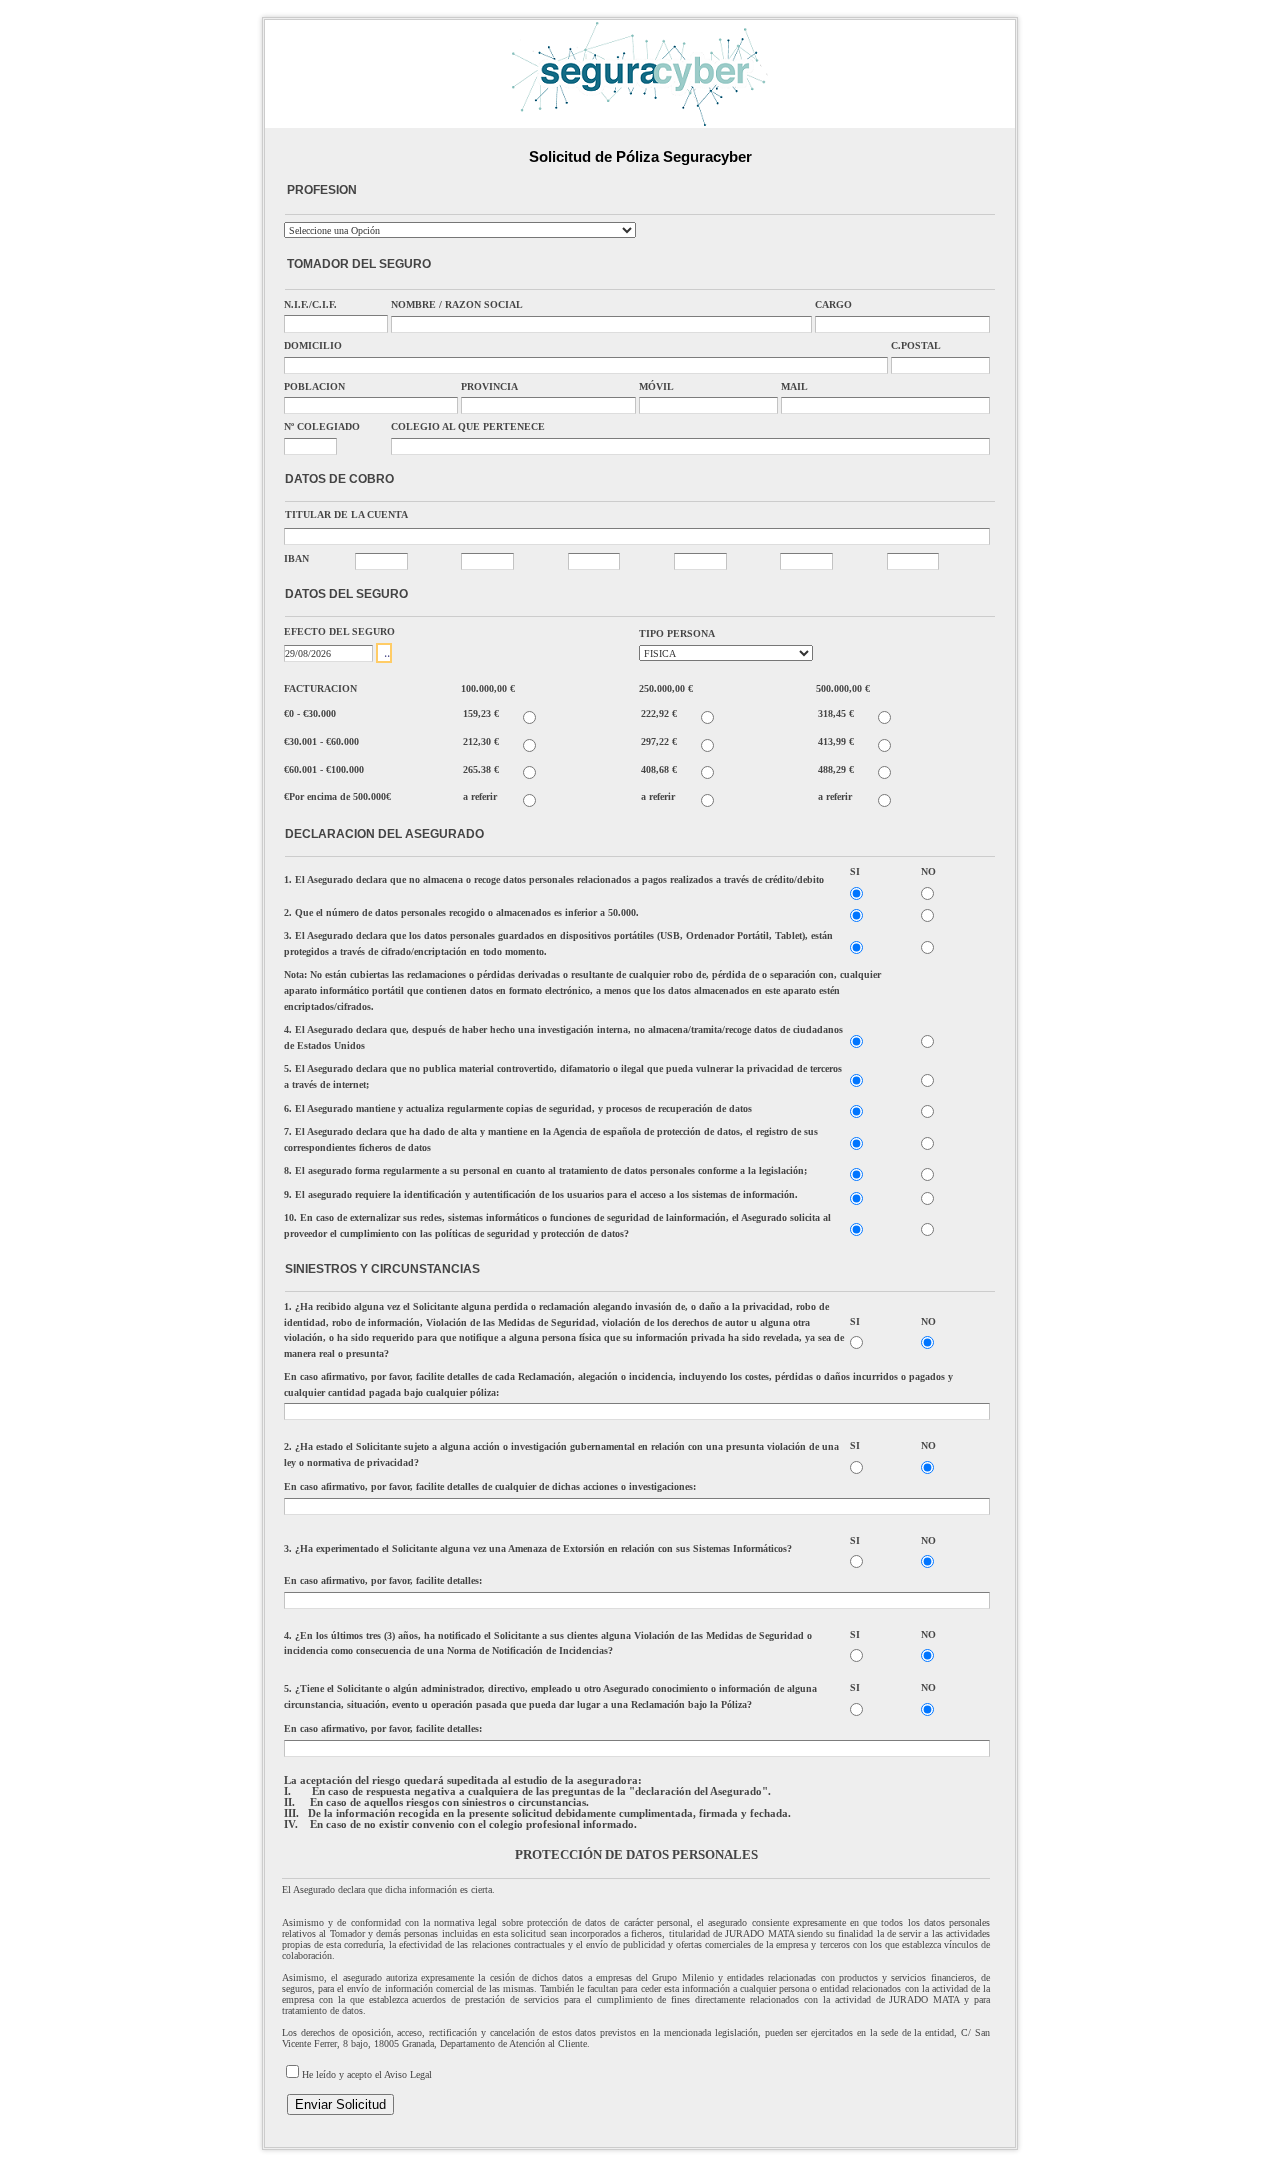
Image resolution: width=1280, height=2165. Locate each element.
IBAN (296, 558)
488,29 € (836, 769)
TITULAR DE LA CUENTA (346, 514)
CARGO (833, 304)
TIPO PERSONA (677, 633)
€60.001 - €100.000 (324, 769)
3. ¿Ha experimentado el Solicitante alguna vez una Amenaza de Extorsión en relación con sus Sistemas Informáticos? (538, 1548)
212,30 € (481, 741)
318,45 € (836, 713)
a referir (480, 796)
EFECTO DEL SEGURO (339, 631)
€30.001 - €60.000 (321, 741)
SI (855, 871)
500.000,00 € (843, 688)
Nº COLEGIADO (322, 426)
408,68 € (659, 769)
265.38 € (481, 769)
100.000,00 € (488, 688)
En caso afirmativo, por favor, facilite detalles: (383, 1580)
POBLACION (314, 386)
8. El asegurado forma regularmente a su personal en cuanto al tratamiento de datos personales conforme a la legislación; (545, 1170)
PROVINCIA (489, 386)
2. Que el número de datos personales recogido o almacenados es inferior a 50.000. (461, 912)
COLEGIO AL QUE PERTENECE (468, 426)
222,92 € (659, 713)
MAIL (794, 386)
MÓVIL (656, 386)
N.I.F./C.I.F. (310, 304)
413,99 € (836, 741)
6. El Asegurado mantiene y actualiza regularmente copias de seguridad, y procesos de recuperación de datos (518, 1108)
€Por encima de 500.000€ (337, 796)
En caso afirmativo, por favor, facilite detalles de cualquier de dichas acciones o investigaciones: (490, 1486)
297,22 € (659, 741)
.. (387, 653)
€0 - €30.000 (310, 713)
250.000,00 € (666, 688)
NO (928, 871)
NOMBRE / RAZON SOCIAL (457, 304)
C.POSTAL (916, 345)
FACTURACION (320, 688)
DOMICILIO (313, 345)
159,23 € (481, 713)
